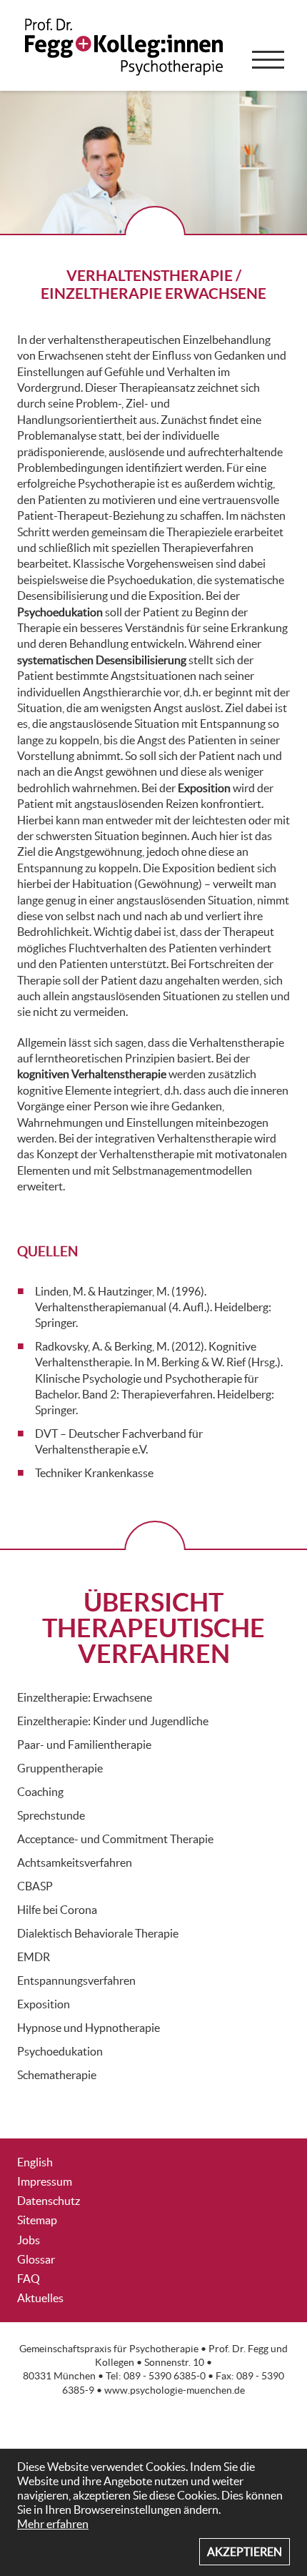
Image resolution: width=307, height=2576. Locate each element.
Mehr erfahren (53, 2524)
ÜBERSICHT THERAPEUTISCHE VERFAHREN (153, 1628)
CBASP (35, 1886)
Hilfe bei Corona (57, 1910)
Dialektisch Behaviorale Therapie (98, 1933)
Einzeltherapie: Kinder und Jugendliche (113, 1721)
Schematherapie (57, 2075)
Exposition (44, 2004)
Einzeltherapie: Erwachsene (85, 1697)
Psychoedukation (60, 2051)
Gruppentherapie (60, 1768)
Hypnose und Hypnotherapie (89, 2028)
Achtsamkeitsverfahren (75, 1862)
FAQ (29, 2279)
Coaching (40, 1792)
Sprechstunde (51, 1815)
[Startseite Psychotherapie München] (126, 57)
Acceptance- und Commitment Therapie (115, 1839)
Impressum (45, 2181)
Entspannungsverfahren (76, 1980)
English (35, 2162)
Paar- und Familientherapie (84, 1745)
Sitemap (37, 2220)
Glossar (36, 2259)
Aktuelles (40, 2298)
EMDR (34, 1957)
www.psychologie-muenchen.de (175, 2390)
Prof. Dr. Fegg (238, 2349)
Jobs (29, 2240)
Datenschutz (49, 2201)
